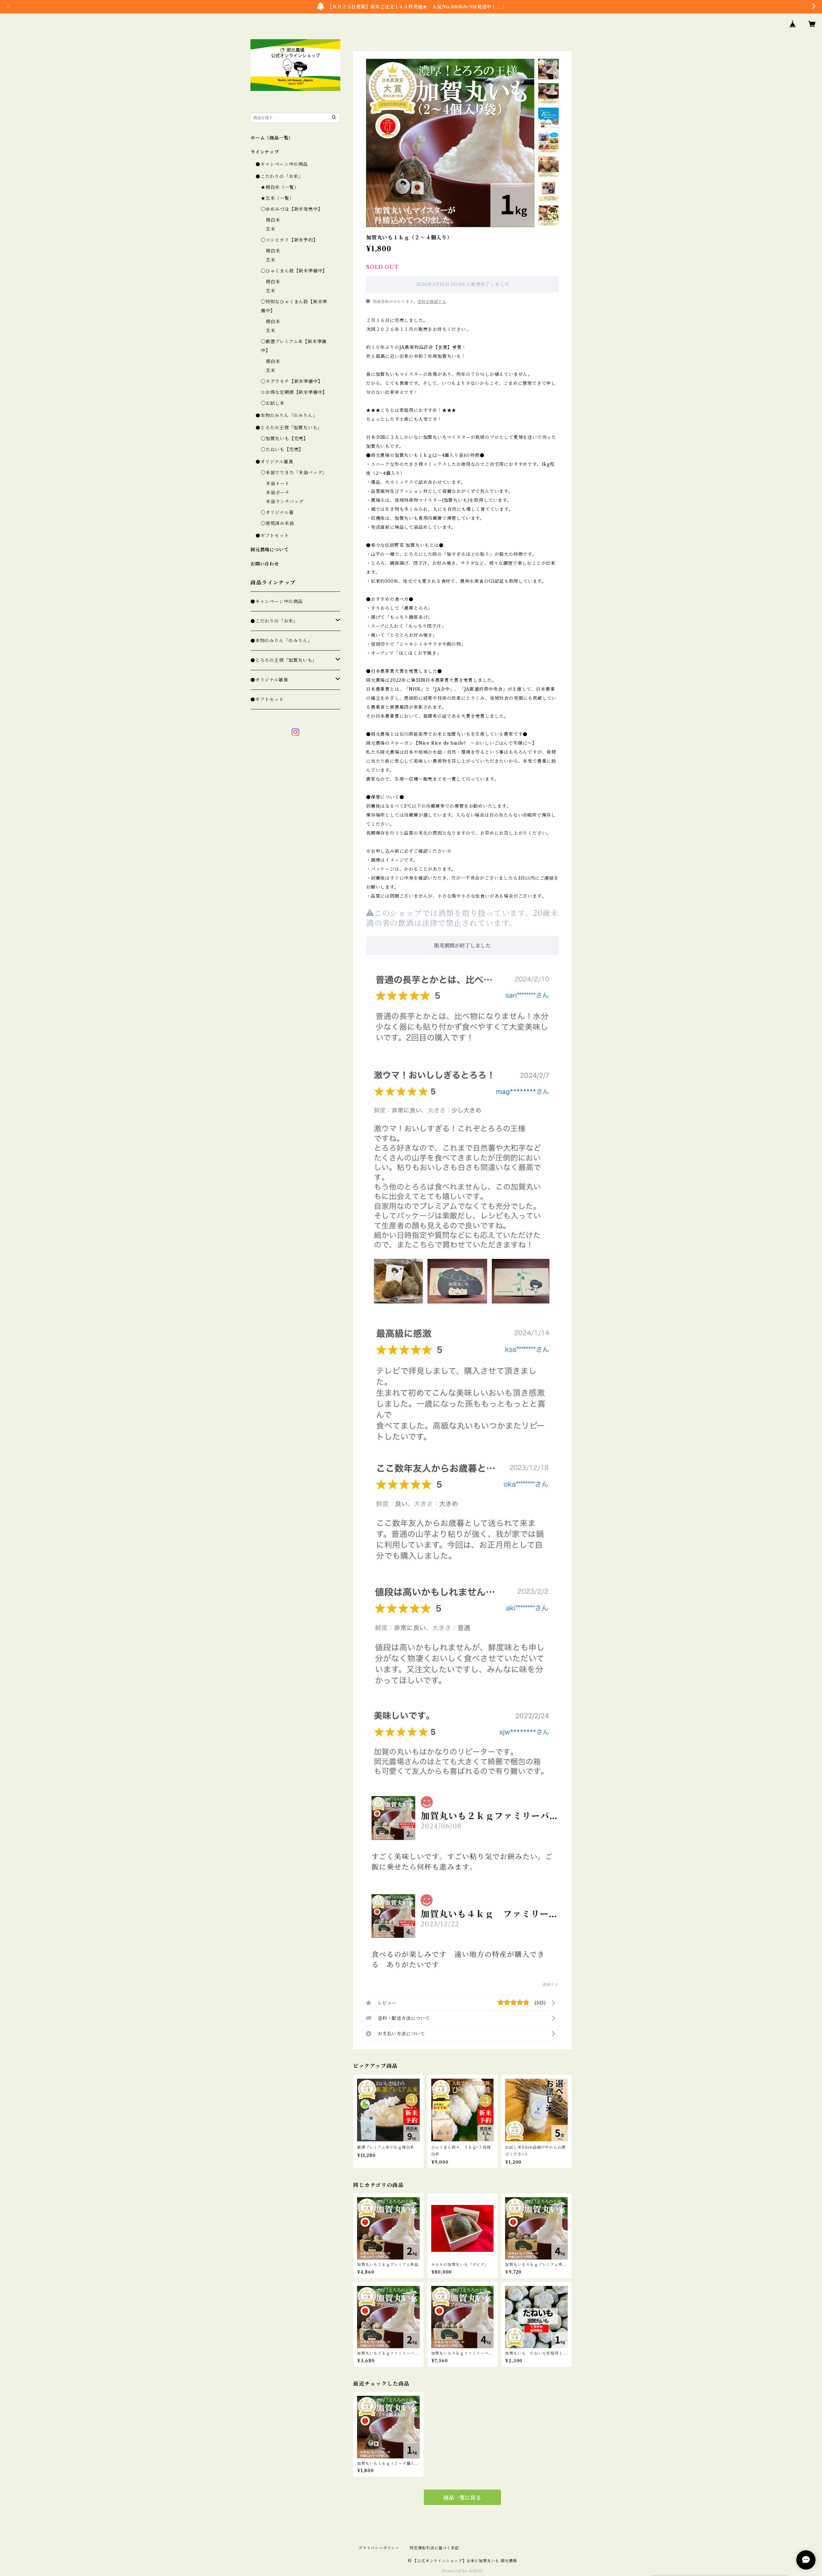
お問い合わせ (265, 564)
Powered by (455, 2571)
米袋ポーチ (278, 493)
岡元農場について (269, 550)
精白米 (273, 220)
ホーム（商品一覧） (272, 138)
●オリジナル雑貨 (274, 462)
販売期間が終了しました (462, 946)
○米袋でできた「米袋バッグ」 (294, 473)
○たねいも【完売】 (282, 449)
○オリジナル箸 (277, 512)
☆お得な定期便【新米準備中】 (294, 392)
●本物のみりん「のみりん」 (286, 415)
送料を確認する (432, 302)
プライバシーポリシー (379, 2548)
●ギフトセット (272, 536)
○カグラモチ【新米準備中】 (292, 381)
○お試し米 (273, 403)
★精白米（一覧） (280, 187)
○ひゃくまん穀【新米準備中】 (294, 271)
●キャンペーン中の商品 (282, 164)
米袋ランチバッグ (285, 502)
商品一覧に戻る (462, 2498)
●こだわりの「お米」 (279, 176)
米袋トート (278, 484)
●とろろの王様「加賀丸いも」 (289, 428)
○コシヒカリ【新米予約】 (289, 240)
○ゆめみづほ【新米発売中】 (292, 209)
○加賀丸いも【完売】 (284, 439)
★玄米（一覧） (277, 198)
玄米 (271, 229)
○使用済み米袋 (277, 523)
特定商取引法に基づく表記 (434, 2548)
